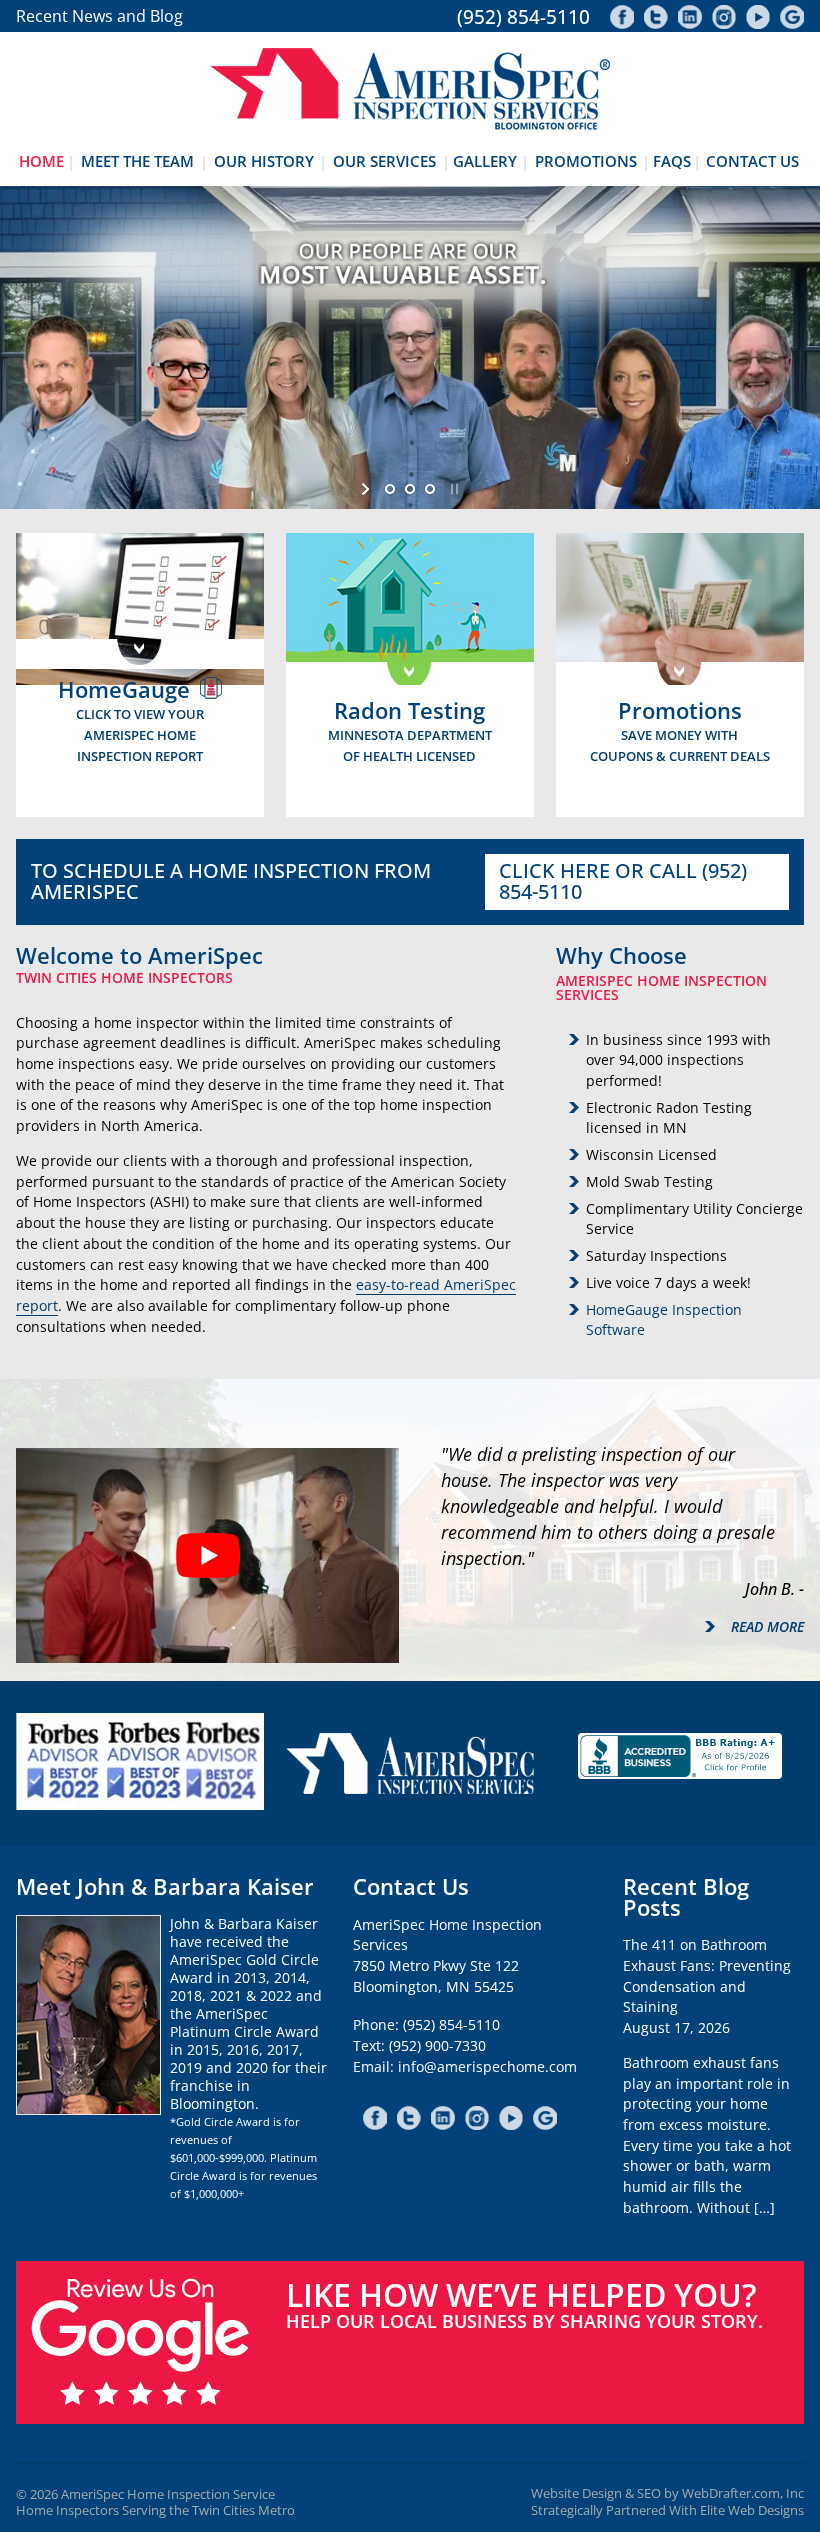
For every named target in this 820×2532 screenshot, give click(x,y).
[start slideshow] (367, 489)
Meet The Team (137, 161)
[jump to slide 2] (410, 489)
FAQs (672, 161)
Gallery (485, 161)
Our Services (384, 161)
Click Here (554, 870)
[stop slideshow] (452, 489)
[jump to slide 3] (430, 489)
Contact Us (752, 161)
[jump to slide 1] (390, 489)
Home (41, 161)
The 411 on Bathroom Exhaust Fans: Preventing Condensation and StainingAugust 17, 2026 (707, 1986)
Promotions (586, 161)
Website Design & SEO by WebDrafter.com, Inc (667, 2493)
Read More (767, 1626)
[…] (764, 2207)
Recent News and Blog (99, 16)
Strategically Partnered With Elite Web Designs (667, 2510)
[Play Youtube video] (207, 1555)
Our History (264, 161)
